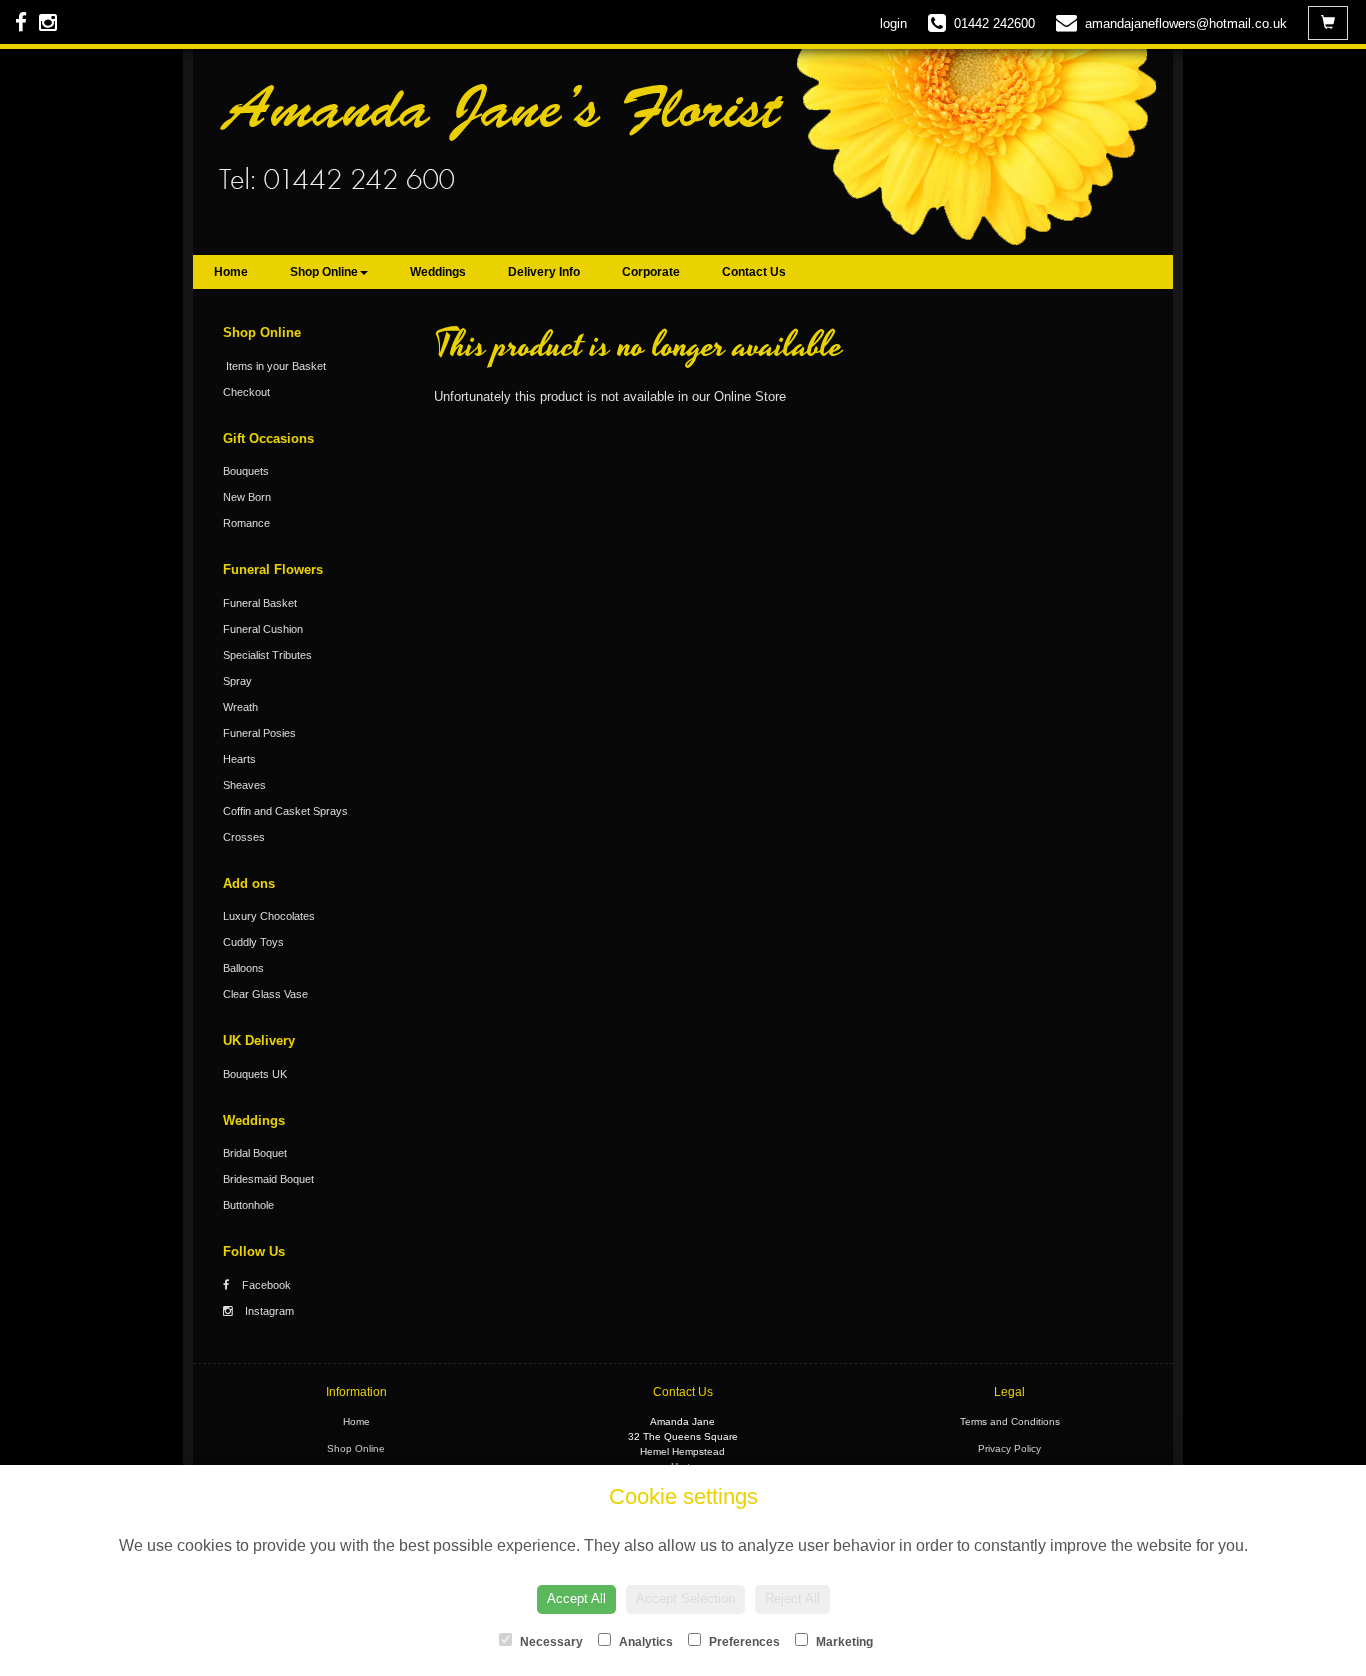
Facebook (265, 1285)
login (893, 23)
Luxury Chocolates (269, 916)
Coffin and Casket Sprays (285, 811)
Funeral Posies (259, 733)
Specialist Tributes (267, 655)
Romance (246, 523)
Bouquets (246, 471)
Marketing (843, 1642)
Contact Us (754, 272)
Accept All (576, 1598)
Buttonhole (248, 1205)
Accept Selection (685, 1598)
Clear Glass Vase (265, 994)
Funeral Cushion (263, 629)
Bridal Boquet (255, 1153)
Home (231, 272)
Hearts (239, 759)
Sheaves (244, 785)
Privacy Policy (1009, 1448)
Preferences (743, 1642)
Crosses (244, 837)
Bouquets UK (255, 1074)
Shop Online (324, 272)
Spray (237, 681)
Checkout (246, 392)
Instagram (268, 1311)
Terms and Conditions (1010, 1421)
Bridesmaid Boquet (268, 1179)
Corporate (651, 272)
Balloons (243, 968)
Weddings (438, 272)
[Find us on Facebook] (27, 22)
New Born (247, 497)
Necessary (550, 1642)
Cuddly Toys (253, 942)
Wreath (240, 707)
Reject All (792, 1598)
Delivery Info (544, 272)
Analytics (644, 1642)
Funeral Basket (260, 603)
